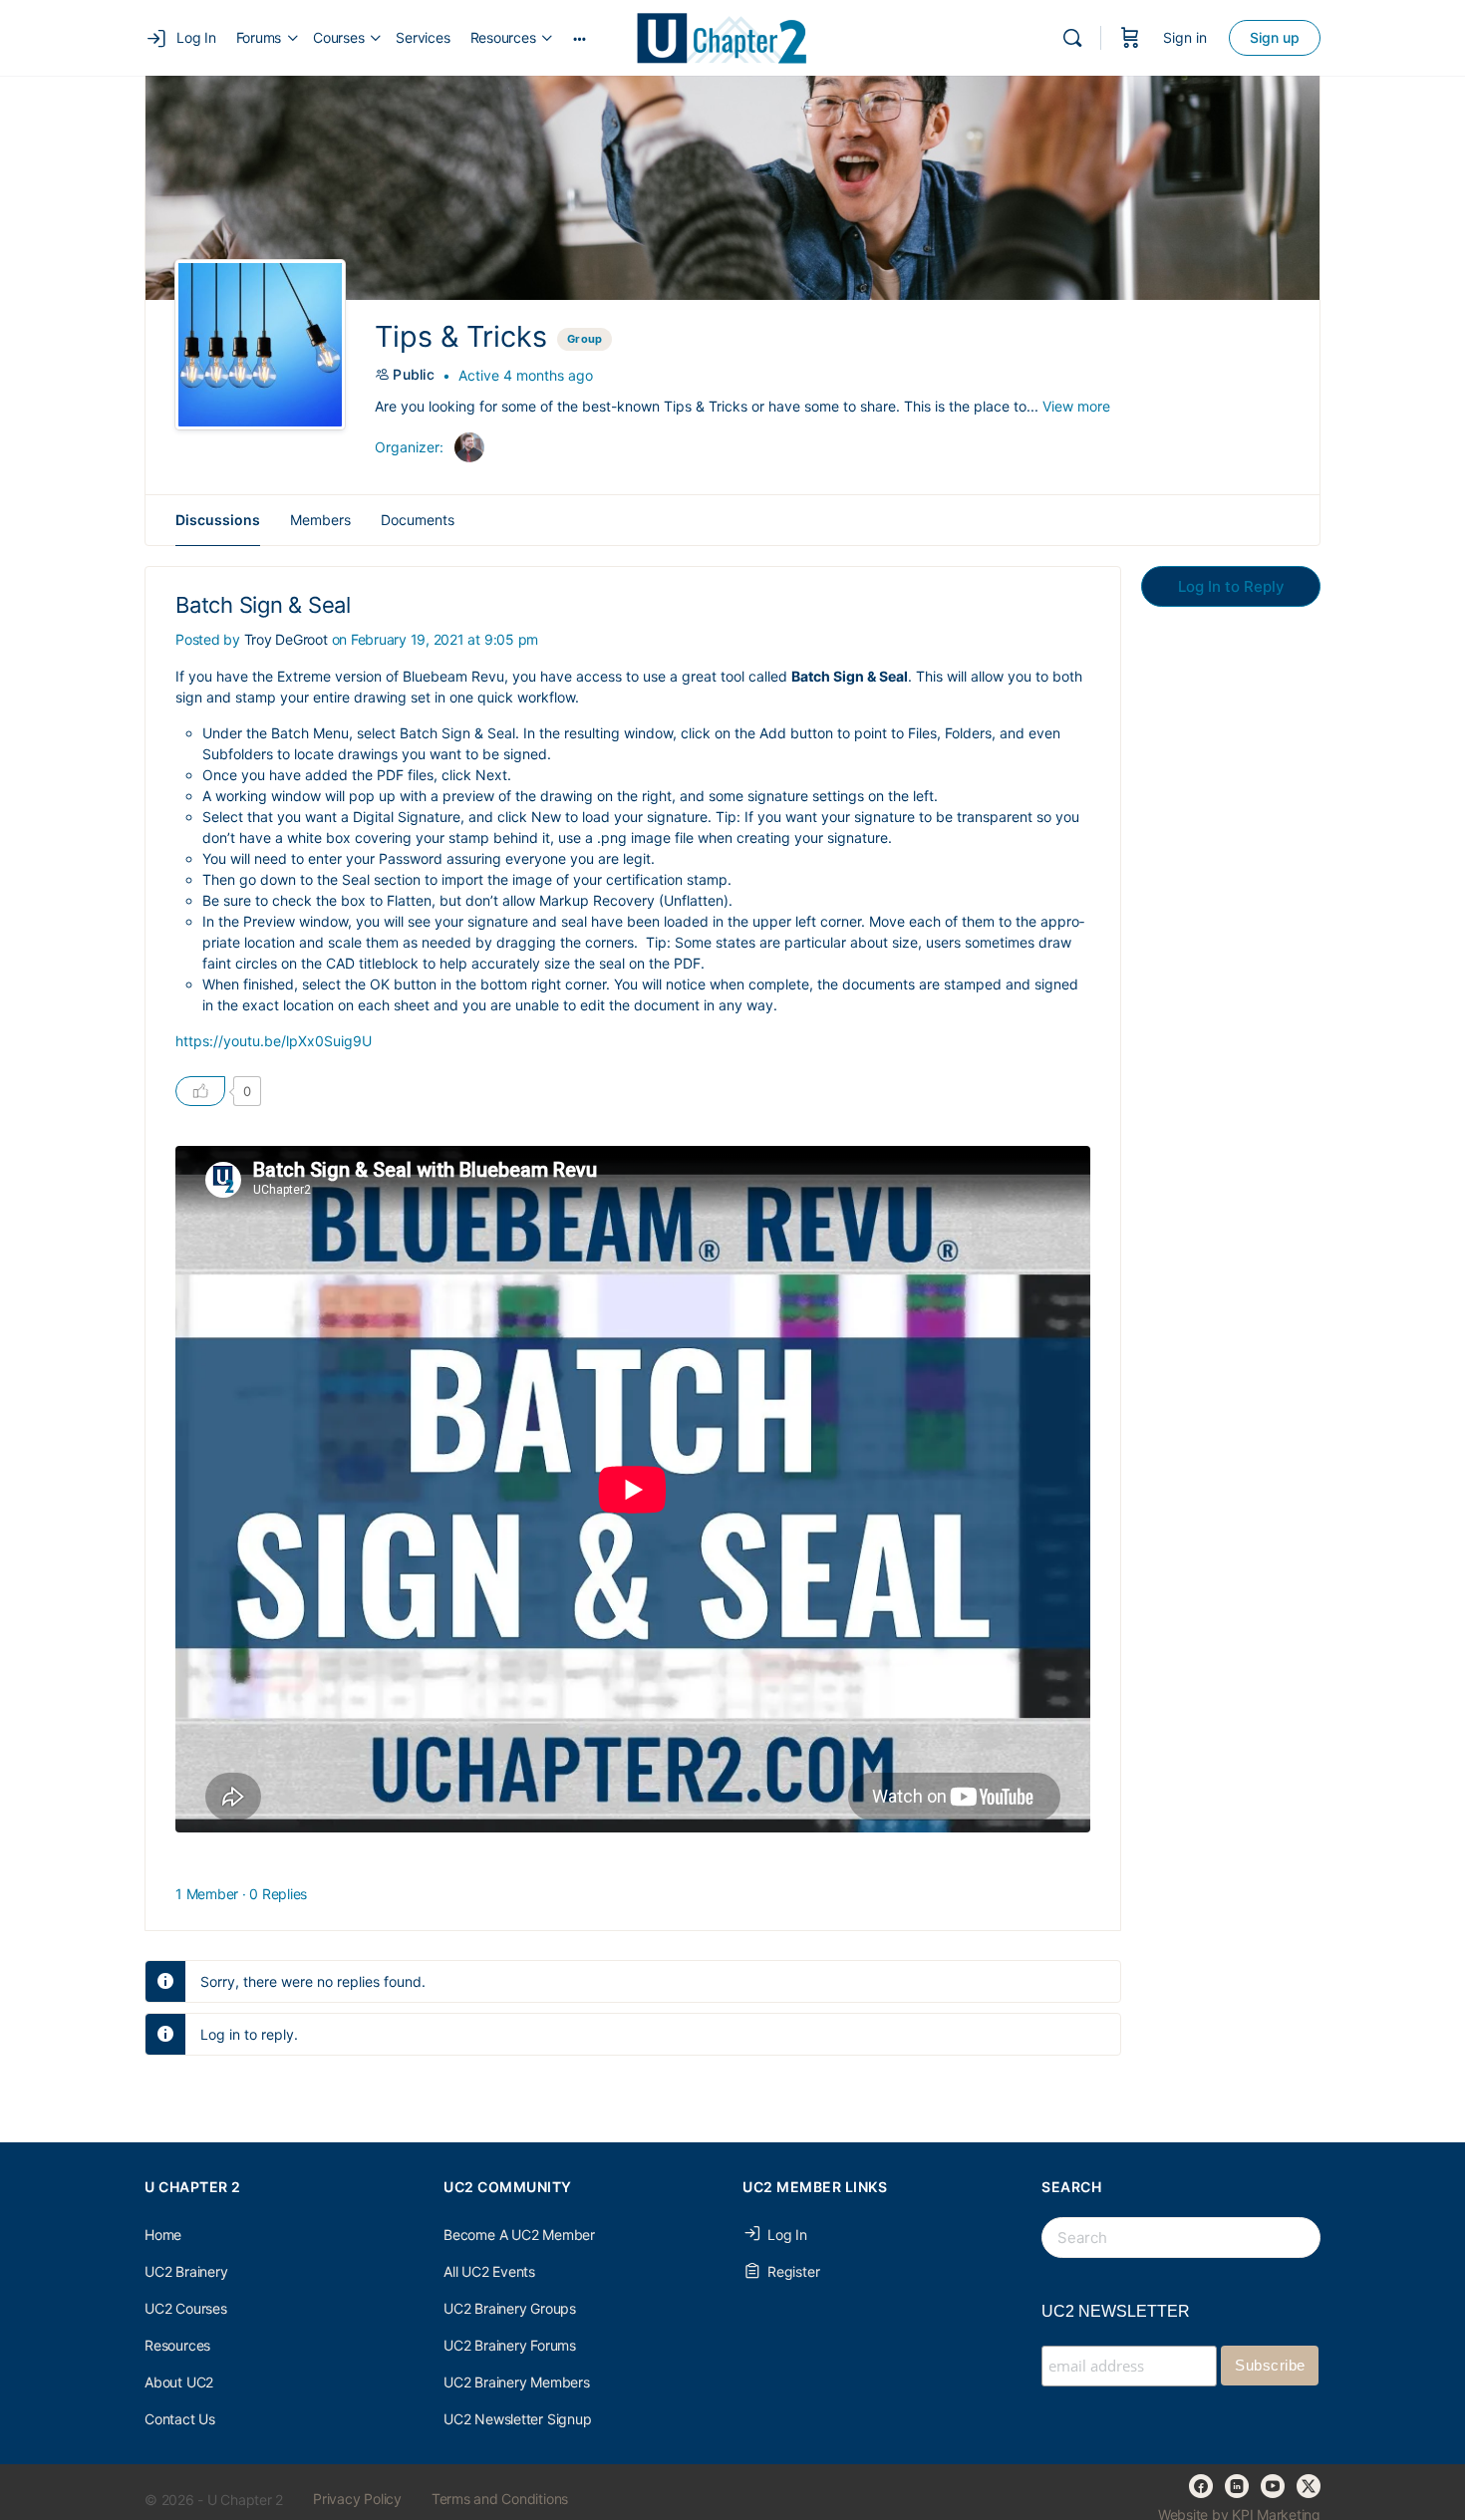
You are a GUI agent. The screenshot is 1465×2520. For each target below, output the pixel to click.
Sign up (1275, 37)
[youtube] (1273, 2486)
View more (1076, 406)
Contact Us (180, 2419)
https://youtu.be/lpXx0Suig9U (274, 1041)
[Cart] (1130, 38)
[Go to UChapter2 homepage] (730, 36)
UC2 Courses (186, 2308)
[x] (1309, 2486)
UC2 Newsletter (1116, 2311)
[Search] (1072, 38)
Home (163, 2235)
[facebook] (1201, 2486)
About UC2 (179, 2382)
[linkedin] (1237, 2486)
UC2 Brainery (186, 2271)
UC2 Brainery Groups (510, 2308)
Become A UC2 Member (519, 2235)
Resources (177, 2345)
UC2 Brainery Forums (510, 2345)
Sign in (1185, 37)
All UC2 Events (489, 2271)
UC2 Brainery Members (517, 2382)
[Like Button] (200, 1091)
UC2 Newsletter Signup (518, 2419)
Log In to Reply (1231, 586)
